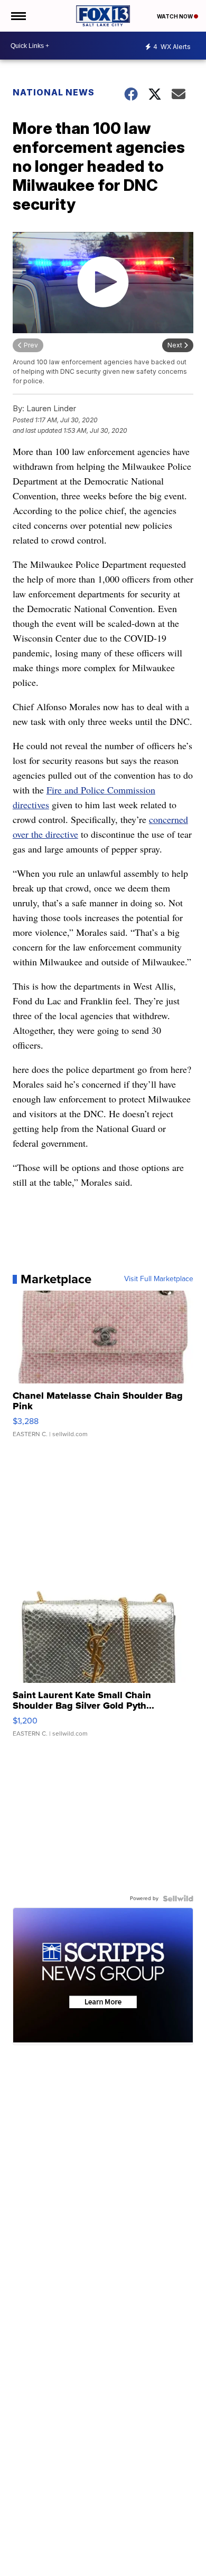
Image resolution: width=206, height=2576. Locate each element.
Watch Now (175, 16)
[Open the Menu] (18, 16)
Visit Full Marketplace (159, 1279)
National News (54, 92)
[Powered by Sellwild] (178, 1899)
